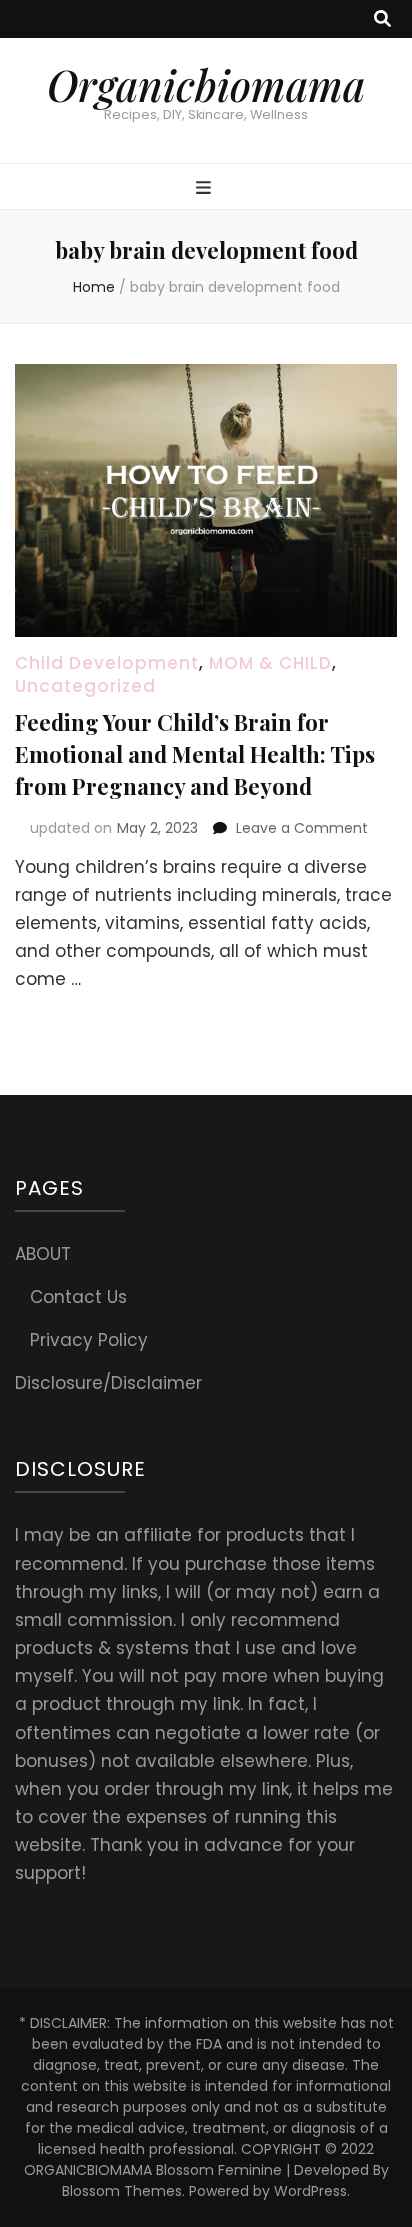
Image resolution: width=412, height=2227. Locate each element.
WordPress (310, 2191)
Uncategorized (85, 686)
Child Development (107, 663)
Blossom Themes (122, 2191)
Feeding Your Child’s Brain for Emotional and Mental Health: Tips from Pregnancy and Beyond (195, 754)
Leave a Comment (302, 828)
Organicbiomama (206, 85)
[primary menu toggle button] (206, 188)
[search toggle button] (382, 19)
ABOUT (43, 1254)
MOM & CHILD (270, 663)
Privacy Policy (89, 1340)
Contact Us (78, 1297)
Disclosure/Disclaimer (108, 1383)
